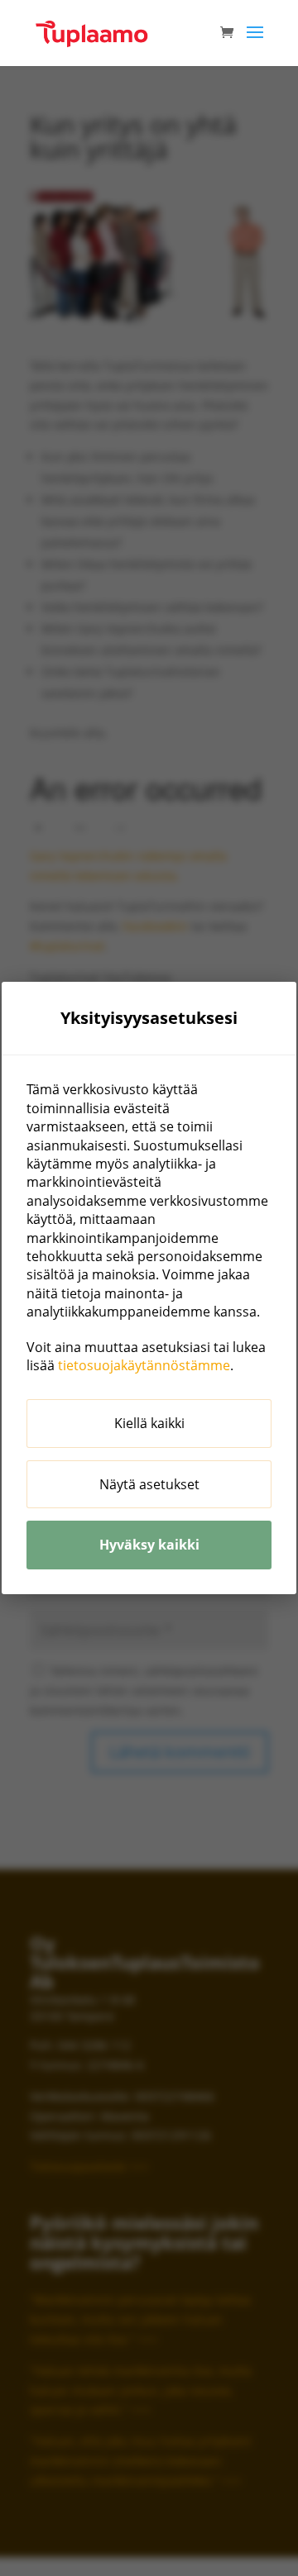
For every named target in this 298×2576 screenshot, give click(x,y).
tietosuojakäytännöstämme (144, 1365)
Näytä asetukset (149, 1484)
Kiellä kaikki (149, 1423)
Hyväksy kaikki (149, 1545)
